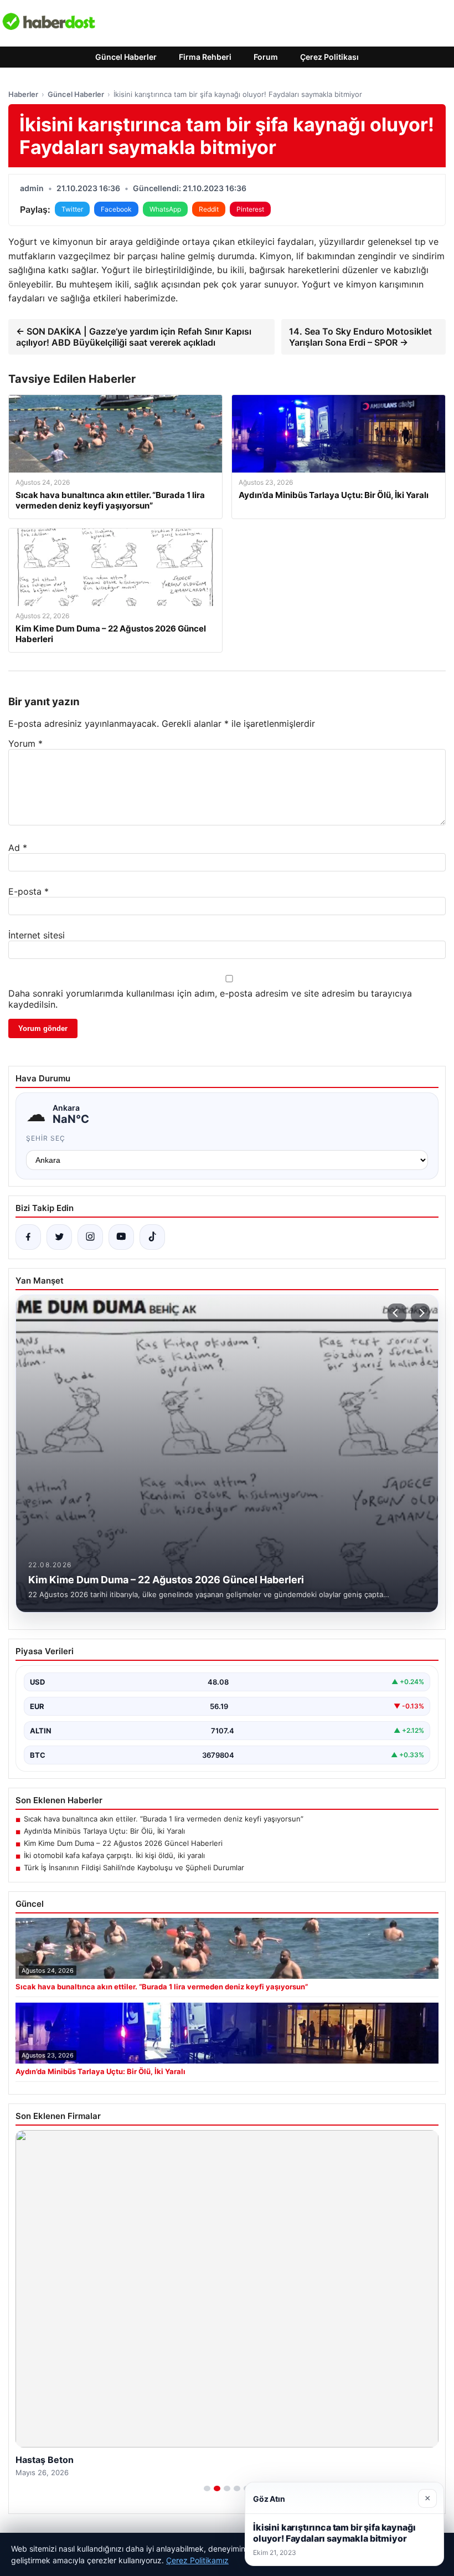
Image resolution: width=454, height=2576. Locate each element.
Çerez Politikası (329, 57)
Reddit (209, 209)
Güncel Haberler (126, 57)
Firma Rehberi (205, 57)
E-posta (29, 891)
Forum (266, 57)
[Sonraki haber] (420, 1313)
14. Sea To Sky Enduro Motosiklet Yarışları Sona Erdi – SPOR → (360, 337)
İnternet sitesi (37, 935)
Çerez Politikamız (197, 2560)
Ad (18, 848)
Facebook (116, 209)
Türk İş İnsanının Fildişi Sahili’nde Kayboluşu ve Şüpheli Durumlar (134, 1867)
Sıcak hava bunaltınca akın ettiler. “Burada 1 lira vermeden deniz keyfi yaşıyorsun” (164, 1819)
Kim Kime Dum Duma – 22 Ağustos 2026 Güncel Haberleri (123, 1843)
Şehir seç (46, 1138)
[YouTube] (121, 1237)
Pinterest (250, 209)
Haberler (23, 94)
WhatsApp (165, 209)
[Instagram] (90, 1237)
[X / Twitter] (59, 1237)
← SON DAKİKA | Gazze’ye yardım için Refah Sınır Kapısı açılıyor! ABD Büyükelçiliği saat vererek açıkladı (134, 337)
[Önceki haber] (397, 1313)
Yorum (25, 743)
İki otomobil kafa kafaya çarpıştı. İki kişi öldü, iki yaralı (114, 1855)
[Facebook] (28, 1237)
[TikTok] (152, 1237)
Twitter (72, 209)
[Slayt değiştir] (207, 2488)
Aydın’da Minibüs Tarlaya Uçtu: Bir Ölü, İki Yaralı (104, 1831)
